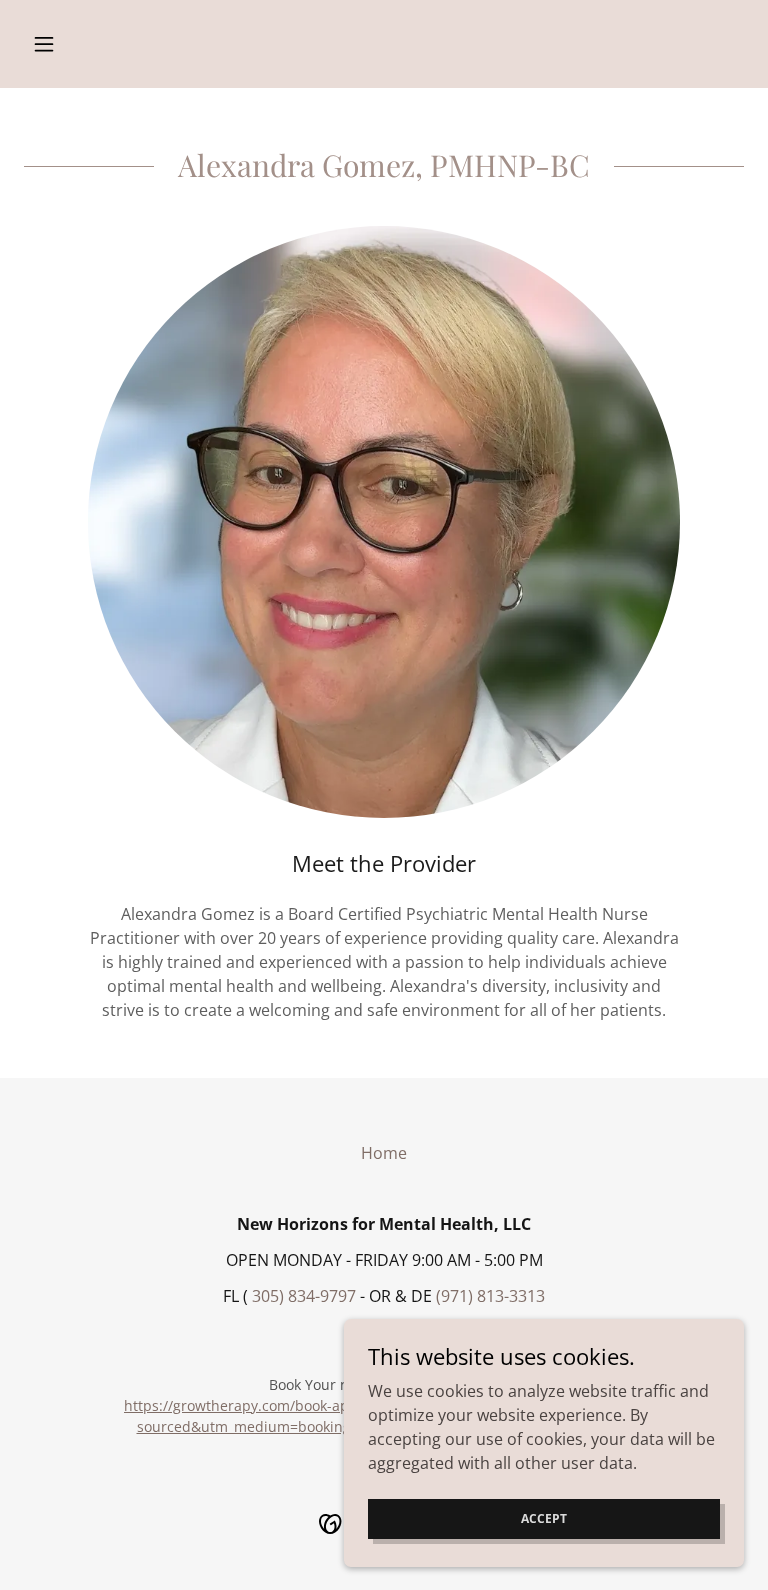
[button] (78, 44)
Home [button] (384, 1153)
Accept (544, 1518)
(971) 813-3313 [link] (490, 1296)
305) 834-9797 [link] (304, 1296)
